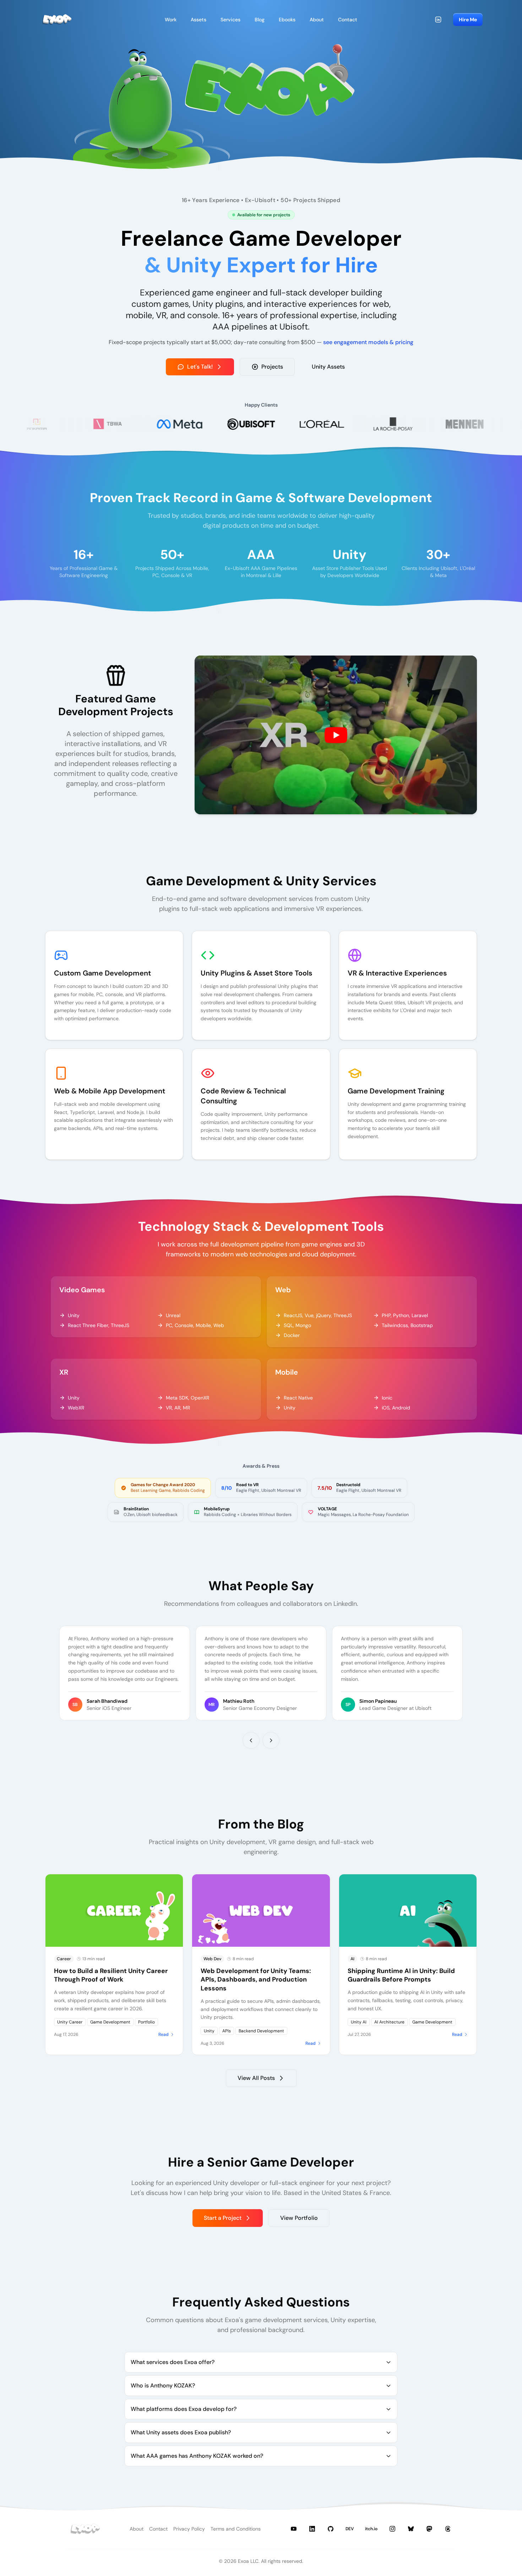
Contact (158, 2529)
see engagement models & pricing (368, 342)
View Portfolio (299, 2218)
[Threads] (448, 2529)
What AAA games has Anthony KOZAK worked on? (197, 2456)
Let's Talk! (200, 367)
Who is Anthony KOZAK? (163, 2385)
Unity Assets (328, 367)
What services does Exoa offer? (173, 2362)
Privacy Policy (189, 2529)
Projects (272, 367)
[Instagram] (392, 2529)
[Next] (271, 1740)
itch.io (371, 2529)
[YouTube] (294, 2529)
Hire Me (468, 20)
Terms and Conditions (236, 2529)
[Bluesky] (411, 2529)
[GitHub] (331, 2529)
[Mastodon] (429, 2529)
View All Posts (256, 2078)
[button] (336, 735)
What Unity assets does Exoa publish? (181, 2432)
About (137, 2529)
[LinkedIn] (438, 20)
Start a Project (223, 2218)
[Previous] (251, 1740)
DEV (350, 2529)
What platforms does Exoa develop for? (184, 2409)
